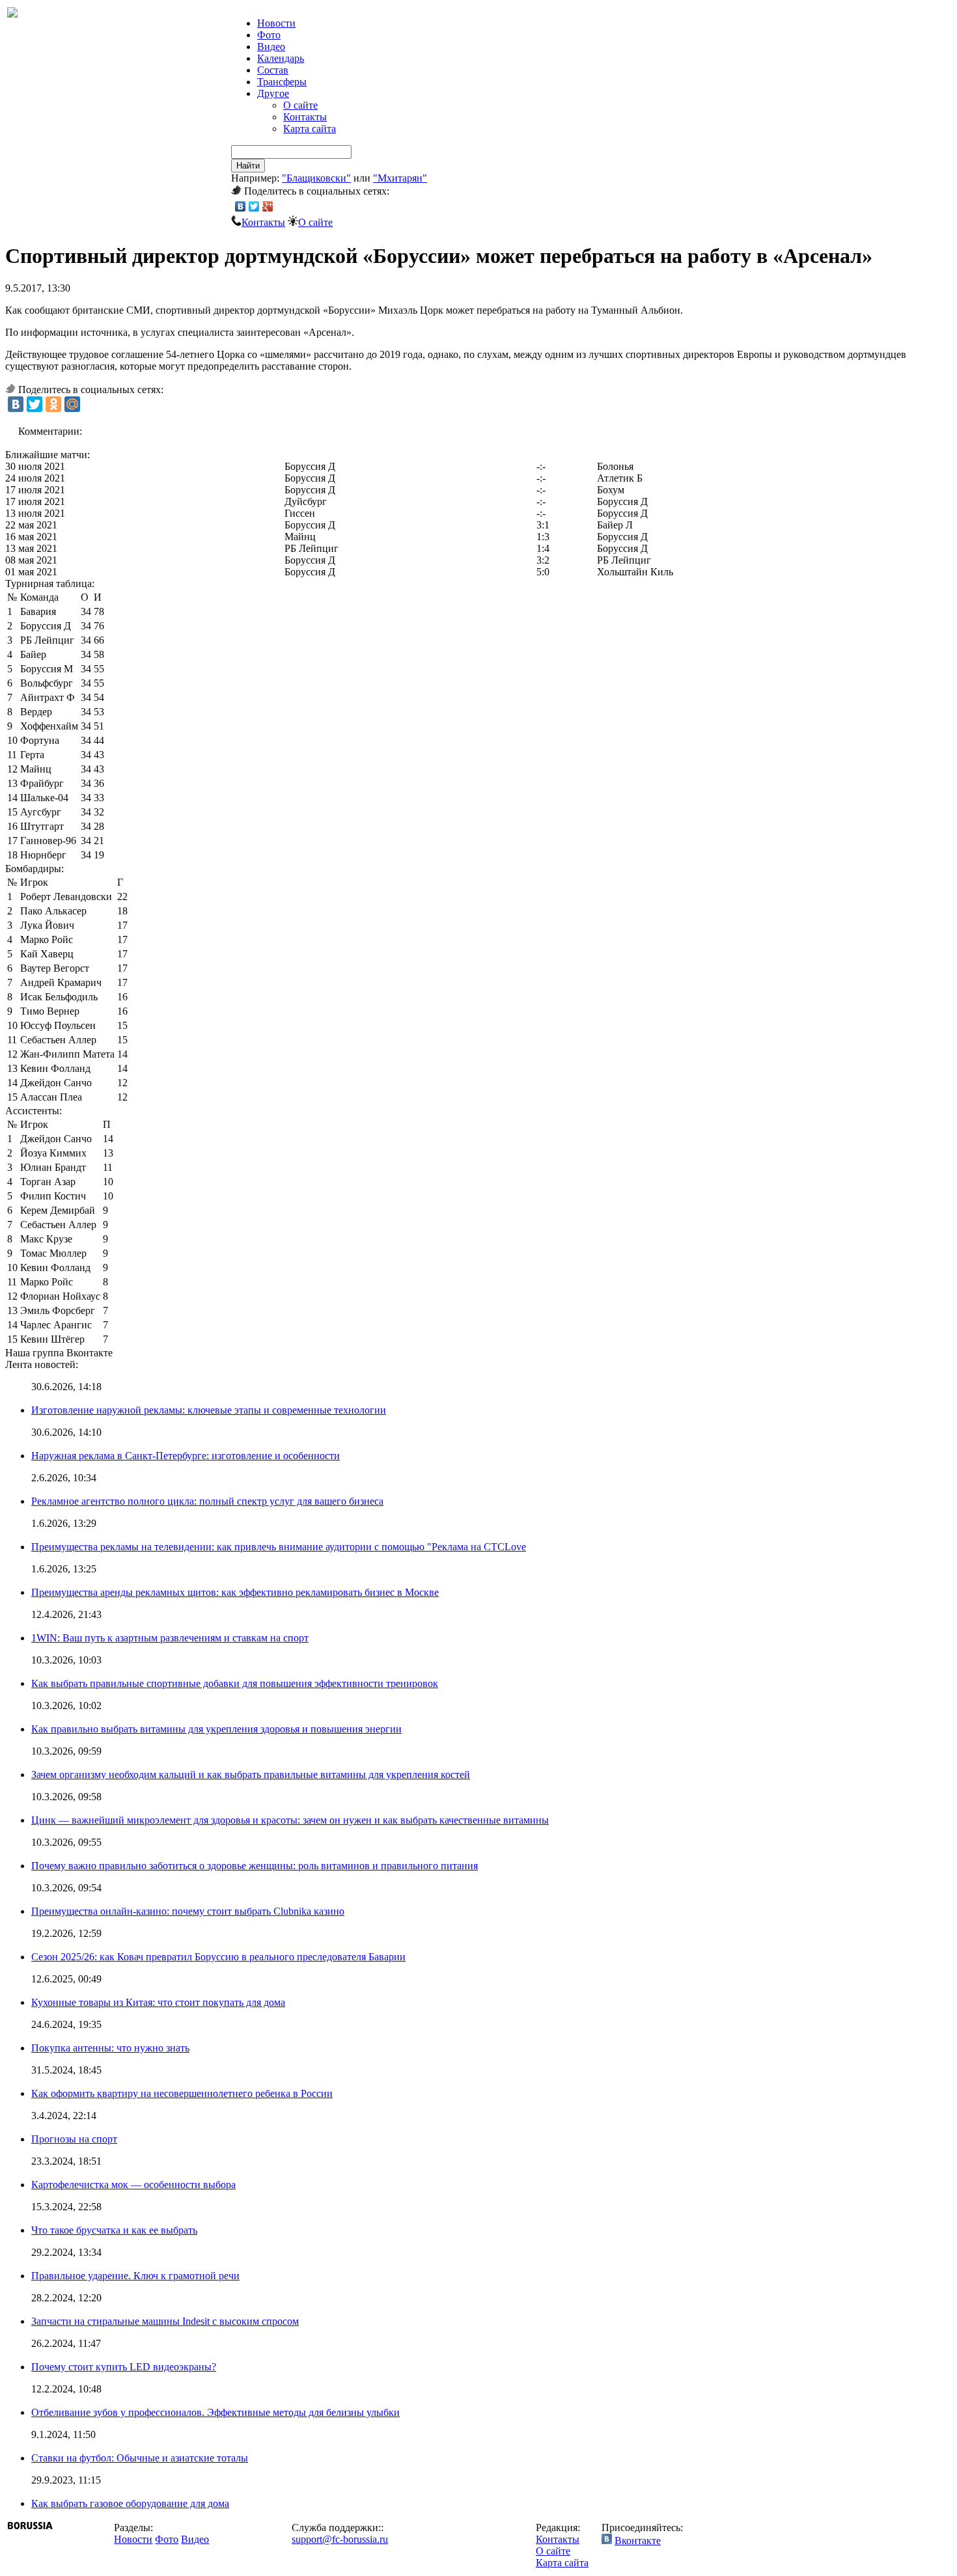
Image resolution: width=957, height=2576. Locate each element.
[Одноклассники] (53, 404)
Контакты (305, 117)
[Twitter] (254, 206)
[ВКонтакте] (241, 206)
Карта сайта (310, 129)
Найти (248, 166)
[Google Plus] (268, 206)
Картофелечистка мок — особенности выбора (133, 2185)
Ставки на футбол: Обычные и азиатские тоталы (140, 2458)
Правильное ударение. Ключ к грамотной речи (135, 2276)
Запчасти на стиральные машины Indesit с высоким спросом (165, 2321)
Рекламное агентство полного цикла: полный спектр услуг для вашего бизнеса (207, 1501)
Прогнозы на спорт (74, 2139)
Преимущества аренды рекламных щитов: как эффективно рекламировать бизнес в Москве (235, 1592)
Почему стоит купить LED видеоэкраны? (124, 2367)
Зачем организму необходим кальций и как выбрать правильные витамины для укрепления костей (251, 1774)
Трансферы (282, 82)
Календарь (281, 58)
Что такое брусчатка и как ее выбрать (114, 2230)
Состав (273, 70)
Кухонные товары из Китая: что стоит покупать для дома (158, 2002)
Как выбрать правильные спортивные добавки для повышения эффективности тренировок (235, 1683)
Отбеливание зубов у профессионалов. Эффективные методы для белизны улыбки (215, 2412)
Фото (269, 35)
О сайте (300, 105)
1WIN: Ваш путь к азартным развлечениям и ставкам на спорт (170, 1638)
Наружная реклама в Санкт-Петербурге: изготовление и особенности (186, 1456)
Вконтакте (638, 2541)
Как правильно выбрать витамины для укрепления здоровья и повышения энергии (216, 1729)
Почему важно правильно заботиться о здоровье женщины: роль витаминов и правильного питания (255, 1866)
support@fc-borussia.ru (340, 2539)
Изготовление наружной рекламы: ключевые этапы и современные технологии (209, 1410)
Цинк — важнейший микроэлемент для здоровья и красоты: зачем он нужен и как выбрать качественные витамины (290, 1820)
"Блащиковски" (316, 178)
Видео (271, 47)
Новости (133, 2539)
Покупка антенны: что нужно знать (110, 2048)
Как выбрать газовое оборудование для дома (130, 2503)
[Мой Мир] (72, 404)
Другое (273, 93)
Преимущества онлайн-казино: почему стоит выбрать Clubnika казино (188, 1911)
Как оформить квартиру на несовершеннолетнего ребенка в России (182, 2093)
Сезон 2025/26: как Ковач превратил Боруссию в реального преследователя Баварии (218, 1957)
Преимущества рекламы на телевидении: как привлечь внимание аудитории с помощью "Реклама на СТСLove (279, 1547)
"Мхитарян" (400, 178)
